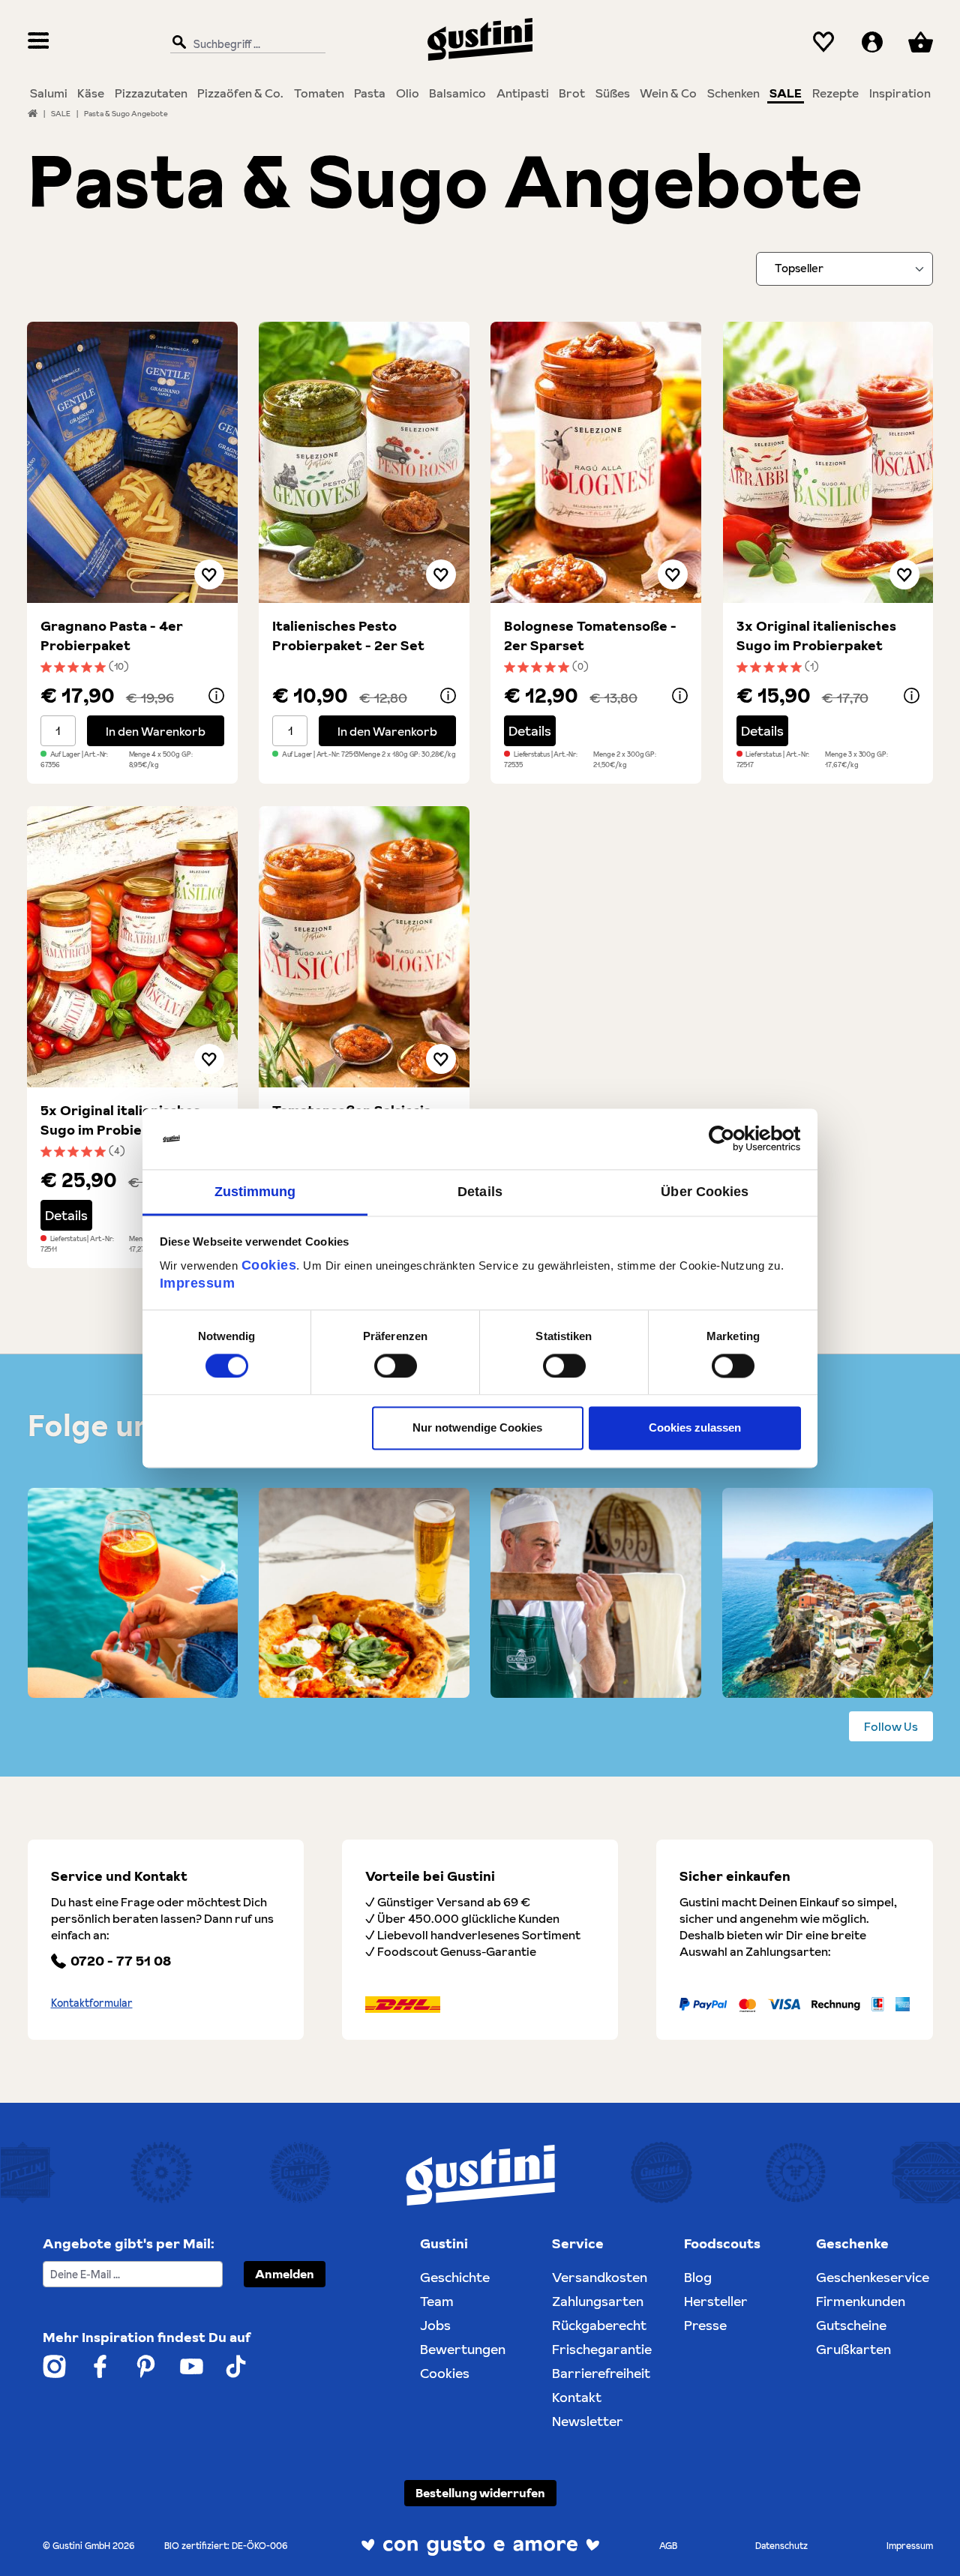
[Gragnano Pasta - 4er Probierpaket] (132, 462)
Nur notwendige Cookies (477, 1428)
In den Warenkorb (156, 731)
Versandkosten (600, 2277)
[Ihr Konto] (872, 42)
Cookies (269, 1265)
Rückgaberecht (599, 2325)
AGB (668, 2546)
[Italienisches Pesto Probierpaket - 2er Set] (364, 462)
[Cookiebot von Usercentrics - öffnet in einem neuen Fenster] (735, 1138)
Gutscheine (851, 2325)
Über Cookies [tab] (705, 1192)
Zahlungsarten (598, 2301)
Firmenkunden (861, 2301)
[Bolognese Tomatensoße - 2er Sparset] (596, 462)
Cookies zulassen (695, 1428)
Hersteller (716, 2301)
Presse (705, 2325)
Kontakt (577, 2397)
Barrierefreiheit (601, 2373)
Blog (698, 2277)
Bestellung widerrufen (480, 2493)
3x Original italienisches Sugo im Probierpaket (816, 636)
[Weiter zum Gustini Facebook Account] (100, 2366)
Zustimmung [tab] (255, 1192)
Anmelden (285, 2274)
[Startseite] (33, 113)
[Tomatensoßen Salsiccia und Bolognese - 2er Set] (364, 947)
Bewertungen (463, 2349)
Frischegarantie (602, 2349)
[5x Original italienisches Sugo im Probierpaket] (132, 947)
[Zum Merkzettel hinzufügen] (209, 574)
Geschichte (455, 2277)
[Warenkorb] (920, 42)
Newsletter (588, 2421)
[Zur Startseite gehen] (480, 39)
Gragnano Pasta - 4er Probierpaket (112, 636)
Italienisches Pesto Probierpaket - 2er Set (348, 636)
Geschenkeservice (873, 2277)
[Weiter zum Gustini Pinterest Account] (146, 2366)
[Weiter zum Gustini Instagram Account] (54, 2366)
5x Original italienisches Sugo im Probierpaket (120, 1120)
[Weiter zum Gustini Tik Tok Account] (236, 2366)
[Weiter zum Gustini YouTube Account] (192, 2366)
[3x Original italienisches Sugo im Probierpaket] (828, 462)
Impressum (198, 1283)
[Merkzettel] (824, 42)
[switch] (396, 1366)
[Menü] (39, 42)
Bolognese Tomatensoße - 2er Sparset (590, 636)
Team (437, 2301)
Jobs (435, 2325)
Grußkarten (853, 2349)
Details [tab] (480, 1192)
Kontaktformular (92, 2003)
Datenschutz (781, 2546)
